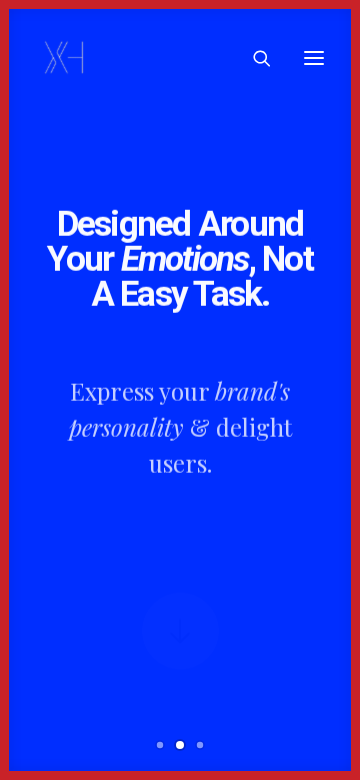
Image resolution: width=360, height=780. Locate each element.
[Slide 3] (200, 745)
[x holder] (65, 57)
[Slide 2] (180, 745)
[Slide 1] (160, 745)
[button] (314, 57)
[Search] (253, 58)
